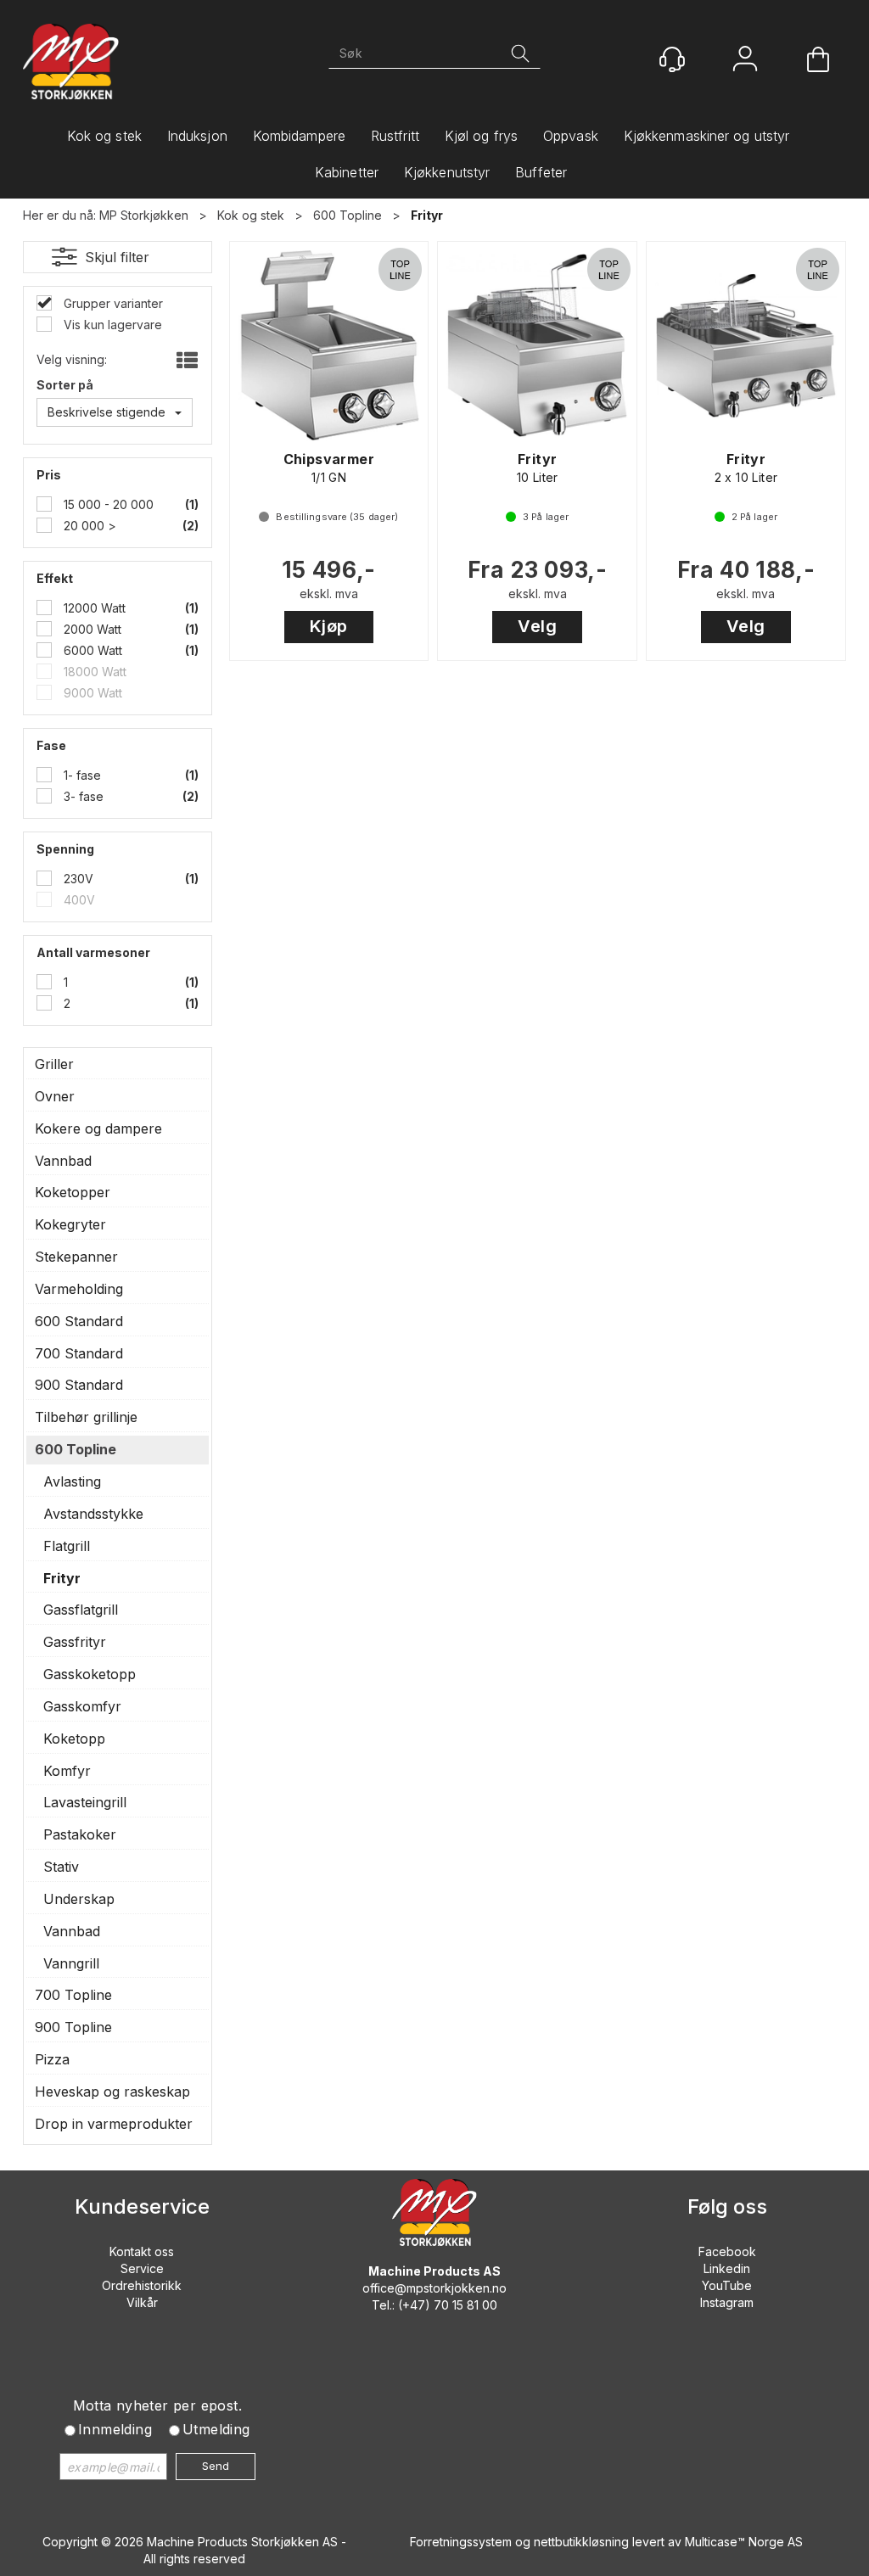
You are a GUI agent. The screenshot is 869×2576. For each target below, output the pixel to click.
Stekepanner (76, 1257)
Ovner (55, 1096)
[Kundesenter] (672, 59)
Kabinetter (347, 172)
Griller (54, 1064)
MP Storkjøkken (144, 215)
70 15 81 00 (465, 2305)
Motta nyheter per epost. (158, 2405)
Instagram (727, 2302)
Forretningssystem (461, 2542)
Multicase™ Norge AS (744, 2542)
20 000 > (88, 526)
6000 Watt (91, 650)
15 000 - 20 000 (107, 504)
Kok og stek (104, 136)
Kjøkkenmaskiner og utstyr (707, 136)
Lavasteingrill (85, 1802)
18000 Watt (93, 672)
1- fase (81, 775)
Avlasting (72, 1481)
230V (77, 879)
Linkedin (727, 2268)
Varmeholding (79, 1289)
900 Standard (79, 1385)
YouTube (727, 2285)
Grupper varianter (112, 303)
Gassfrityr (75, 1642)
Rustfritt (395, 136)
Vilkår (142, 2302)
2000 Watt (91, 629)
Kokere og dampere (98, 1128)
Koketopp (74, 1739)
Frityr (427, 215)
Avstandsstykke (93, 1514)
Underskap (79, 1899)
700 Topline (73, 1995)
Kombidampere (299, 136)
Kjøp (329, 626)
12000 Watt (93, 608)
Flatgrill (67, 1546)
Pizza (52, 2059)
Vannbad (63, 1161)
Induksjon (197, 136)
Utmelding (216, 2429)
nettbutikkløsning (581, 2542)
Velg (537, 626)
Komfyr (67, 1771)
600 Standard (79, 1321)
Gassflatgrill (81, 1610)
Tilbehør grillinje (86, 1417)
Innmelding (115, 2429)
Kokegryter (70, 1224)
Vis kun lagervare (111, 325)
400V (78, 900)
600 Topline (348, 215)
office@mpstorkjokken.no (434, 2288)
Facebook (727, 2251)
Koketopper (73, 1192)
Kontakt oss (142, 2251)
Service (142, 2268)
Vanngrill (71, 1963)
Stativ (61, 1867)
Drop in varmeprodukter (114, 2124)
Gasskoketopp (90, 1674)
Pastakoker (80, 1834)
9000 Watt (91, 693)
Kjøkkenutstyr (447, 172)
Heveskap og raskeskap (112, 2092)
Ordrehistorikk (142, 2285)
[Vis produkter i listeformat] (185, 361)
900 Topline (73, 2027)
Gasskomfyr (82, 1706)
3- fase (82, 796)
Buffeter (541, 172)
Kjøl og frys (481, 136)
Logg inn (745, 61)
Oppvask (571, 136)
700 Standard (79, 1353)
